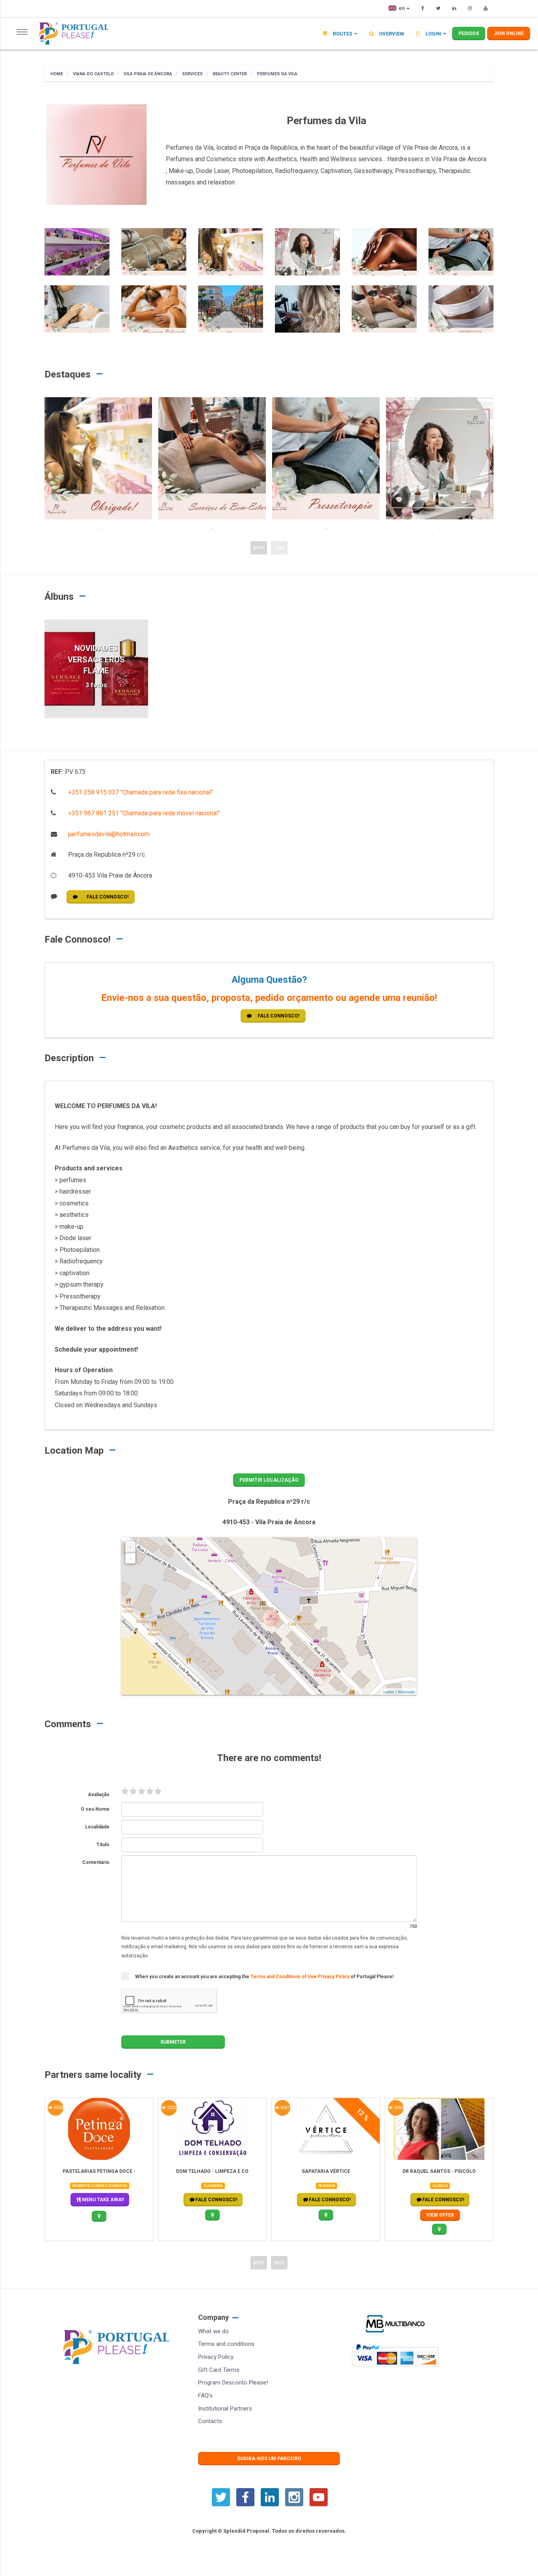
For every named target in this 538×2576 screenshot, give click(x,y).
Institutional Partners (225, 2409)
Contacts (210, 2421)
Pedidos (469, 33)
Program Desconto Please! (233, 2383)
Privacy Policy (334, 1977)
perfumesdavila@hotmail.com (108, 834)
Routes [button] (342, 34)
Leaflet (389, 1692)
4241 (285, 2108)
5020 (58, 2108)
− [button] (131, 1559)
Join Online (509, 33)
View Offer (440, 2215)
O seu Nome (95, 1809)
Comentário (96, 1862)
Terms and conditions (226, 2344)
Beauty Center (229, 74)
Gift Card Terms (219, 2370)
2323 (171, 2108)
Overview (391, 34)
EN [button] (402, 8)
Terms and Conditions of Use (284, 1977)
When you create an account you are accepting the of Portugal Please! (264, 1977)
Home (57, 74)
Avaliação (99, 1795)
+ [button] (131, 1547)
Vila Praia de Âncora (147, 74)
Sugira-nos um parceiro (269, 2459)
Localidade (97, 1827)
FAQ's (205, 2396)
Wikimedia (406, 1692)
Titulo (103, 1845)
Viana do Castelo (93, 74)
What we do (213, 2331)
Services (192, 74)
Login (433, 34)
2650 (398, 2108)
